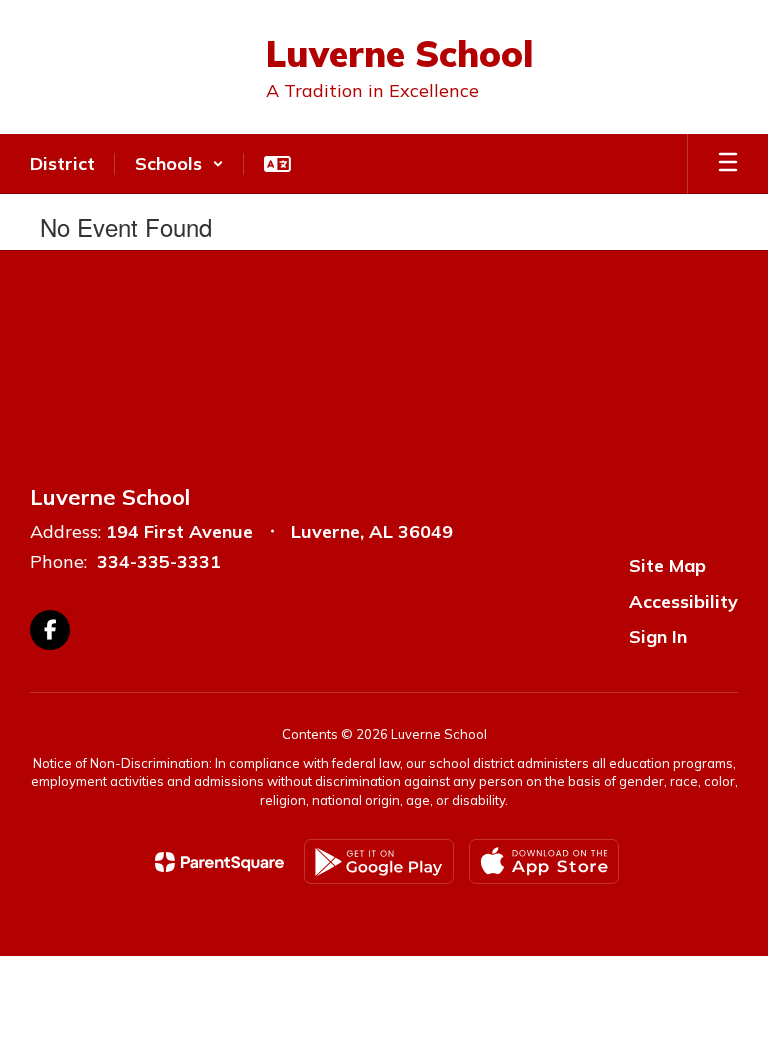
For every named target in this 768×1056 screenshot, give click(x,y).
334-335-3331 (159, 561)
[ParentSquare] (219, 862)
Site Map (667, 565)
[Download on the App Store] (544, 861)
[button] (179, 164)
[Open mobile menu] (728, 164)
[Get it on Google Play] (379, 861)
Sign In (658, 636)
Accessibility (683, 601)
